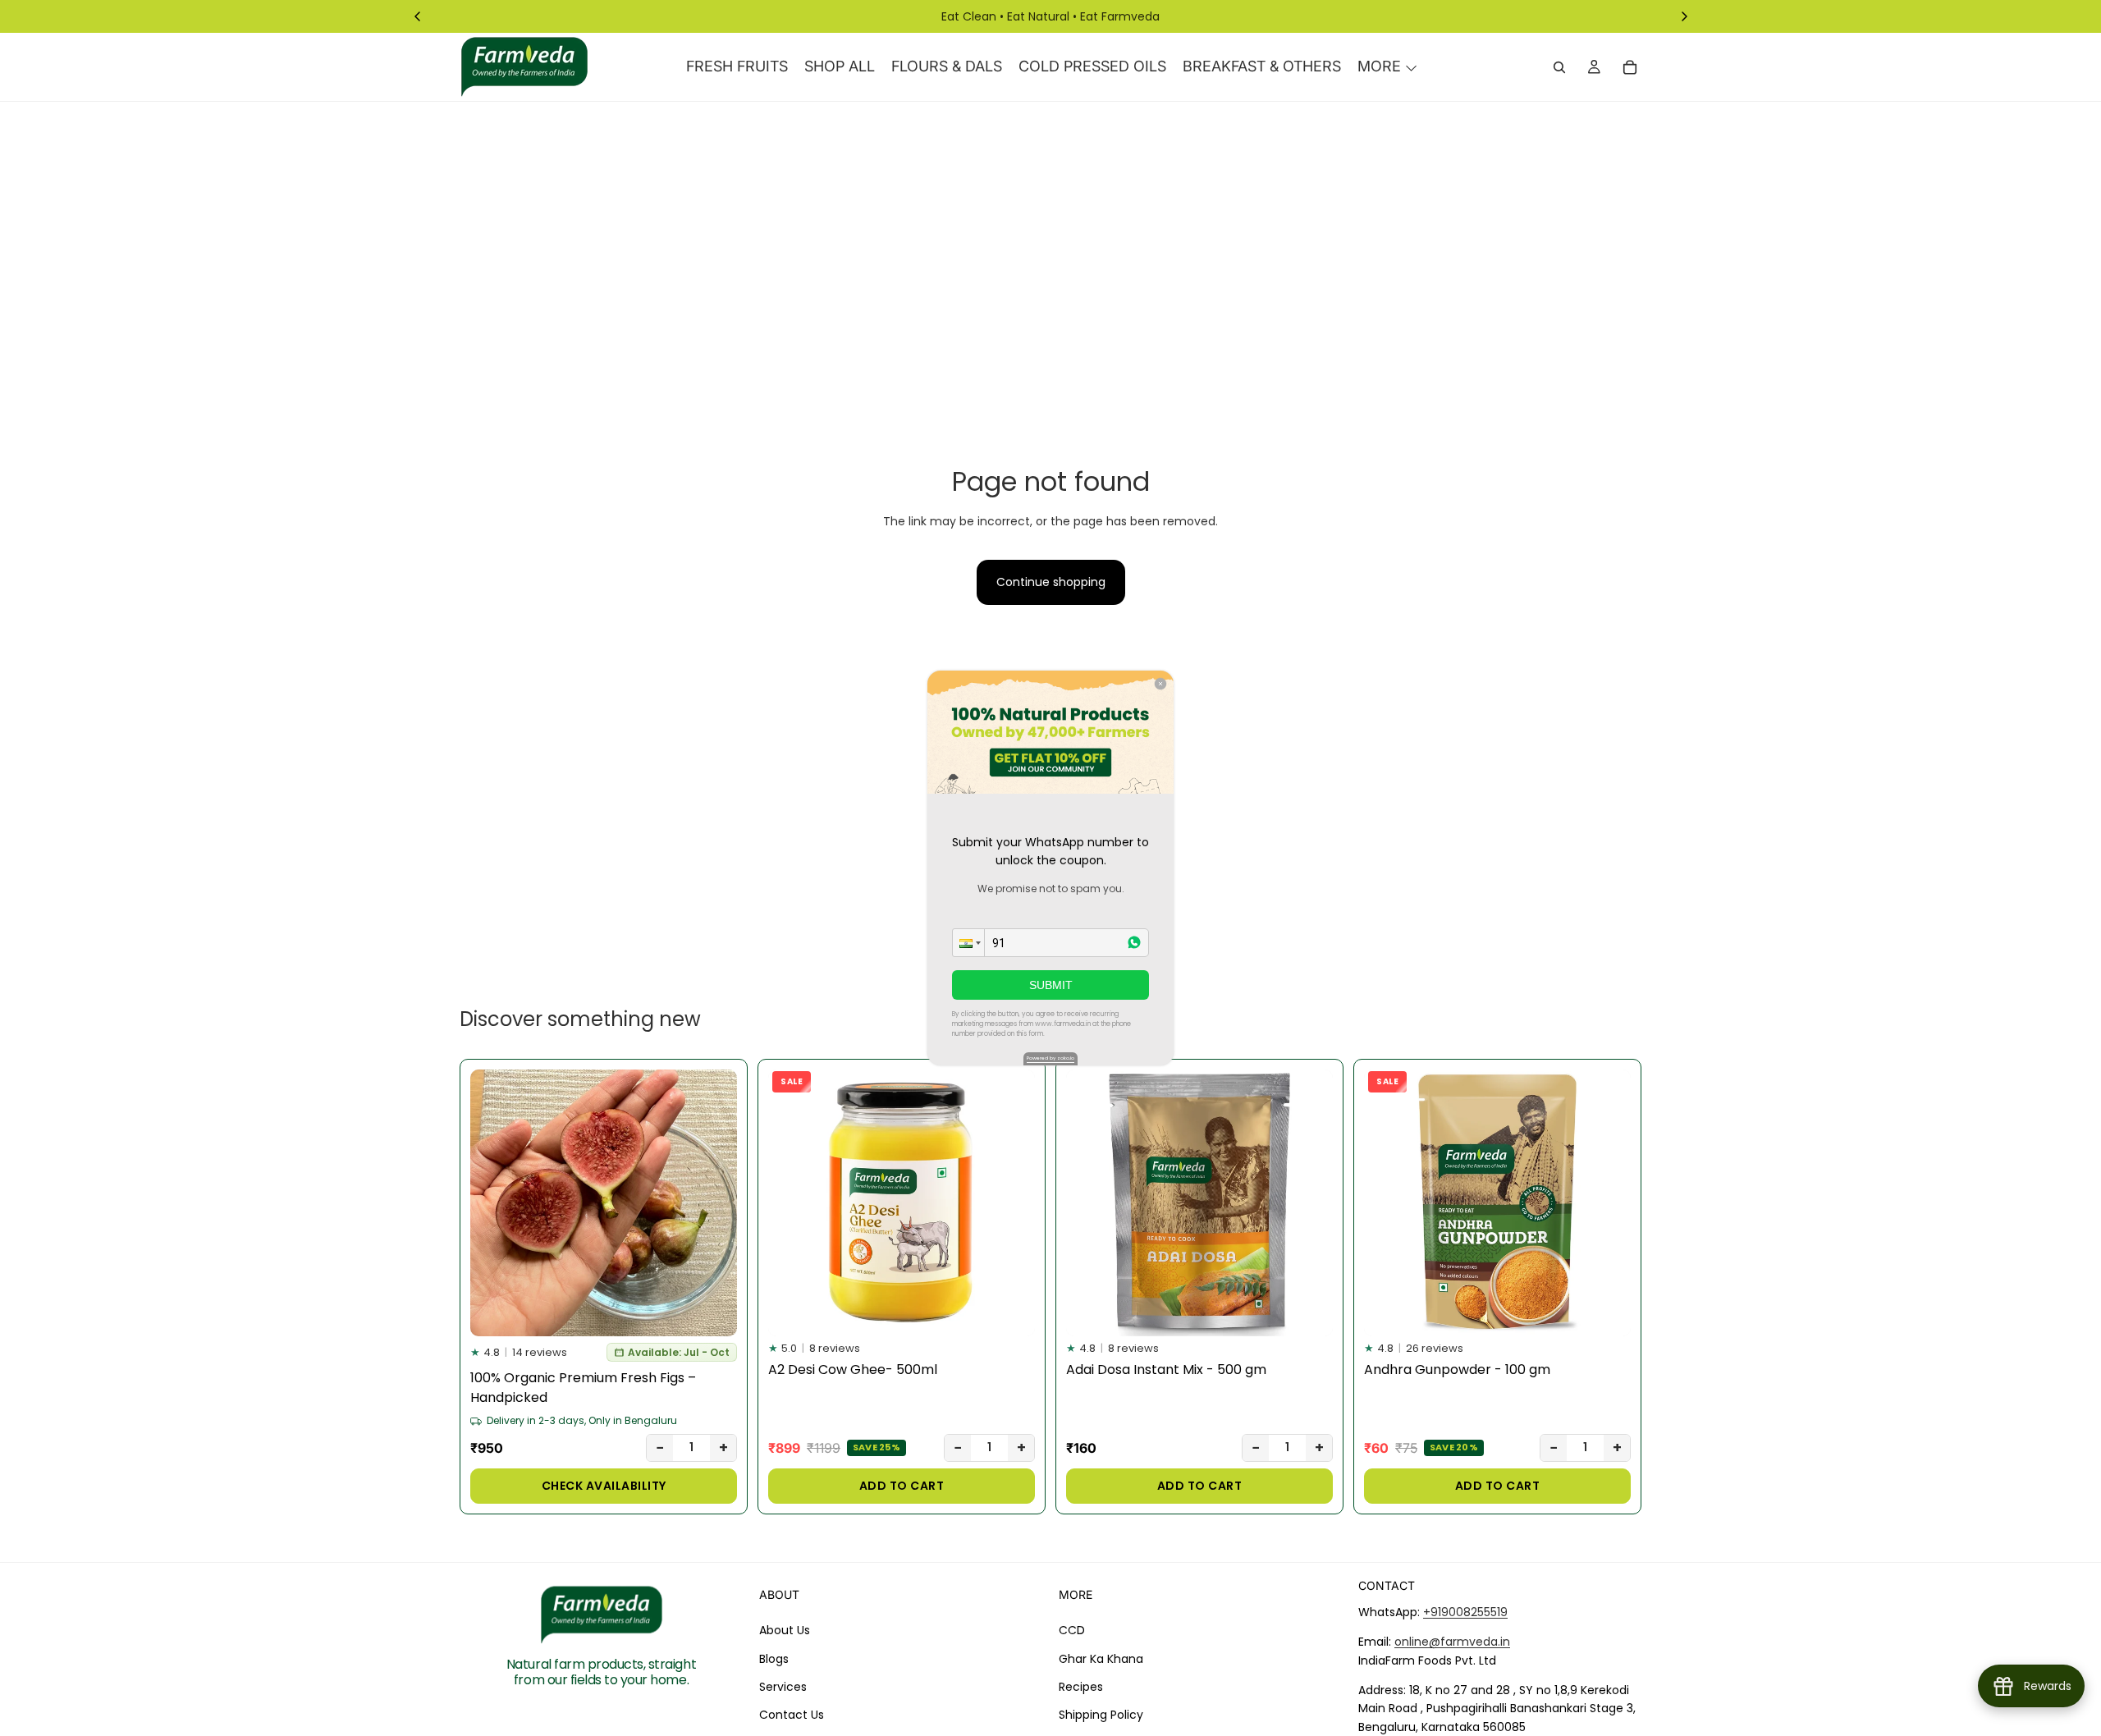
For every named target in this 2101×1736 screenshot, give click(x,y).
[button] (968, 943)
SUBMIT (1051, 985)
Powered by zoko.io (1050, 1058)
